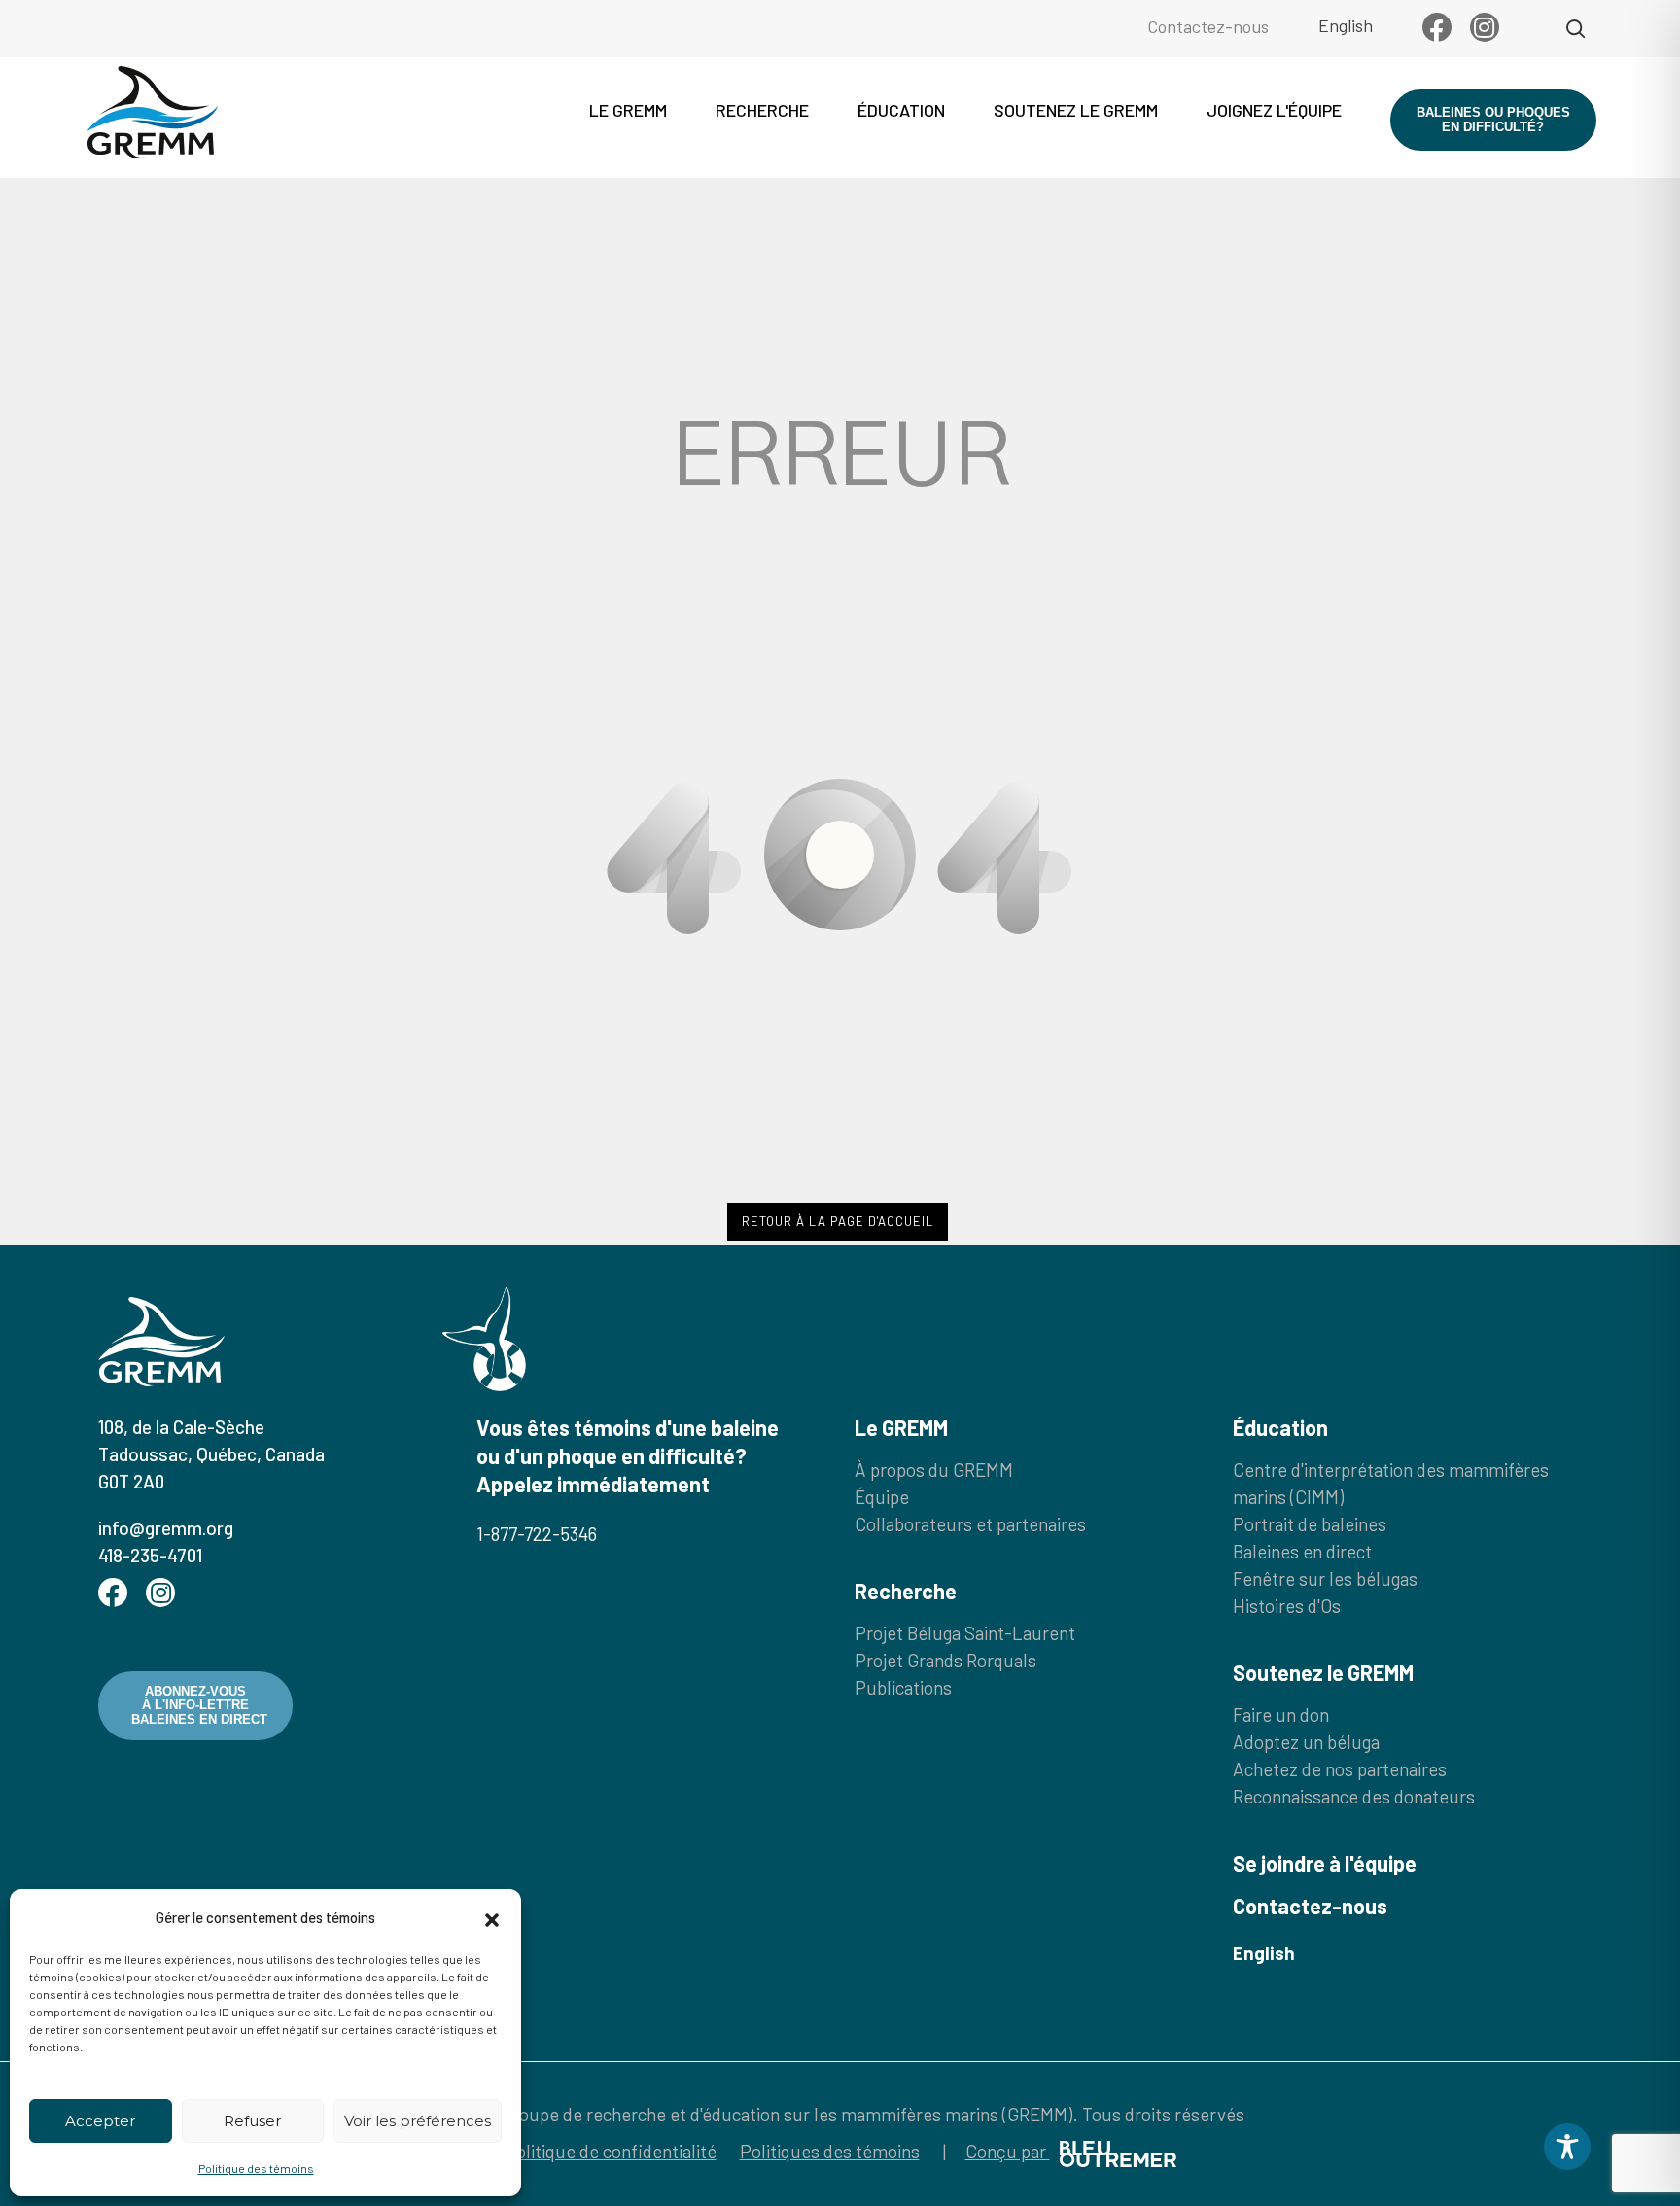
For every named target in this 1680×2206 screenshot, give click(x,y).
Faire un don (1281, 1715)
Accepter (100, 2121)
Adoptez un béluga (1306, 1742)
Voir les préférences (418, 2121)
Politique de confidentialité (611, 2151)
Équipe (882, 1497)
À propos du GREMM (934, 1470)
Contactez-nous (1208, 26)
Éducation (901, 110)
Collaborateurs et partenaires (970, 1524)
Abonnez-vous (199, 1705)
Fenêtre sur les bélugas (1325, 1578)
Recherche (762, 110)
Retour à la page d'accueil (838, 1221)
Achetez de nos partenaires (1340, 1769)
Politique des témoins (256, 2168)
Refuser (252, 2121)
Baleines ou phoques (1493, 119)
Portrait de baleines (1310, 1524)
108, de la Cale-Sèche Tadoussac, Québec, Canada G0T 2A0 (211, 1454)
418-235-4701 (150, 1555)
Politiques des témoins (830, 2151)
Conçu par (1008, 2151)
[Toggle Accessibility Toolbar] (1567, 2147)
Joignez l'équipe (1274, 110)
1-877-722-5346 (537, 1534)
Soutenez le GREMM (1076, 110)
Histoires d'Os (1287, 1606)
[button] (492, 1917)
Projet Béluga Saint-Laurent (965, 1633)
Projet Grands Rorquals (945, 1660)
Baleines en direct (1302, 1551)
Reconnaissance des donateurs (1354, 1796)
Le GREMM (628, 110)
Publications (903, 1687)
